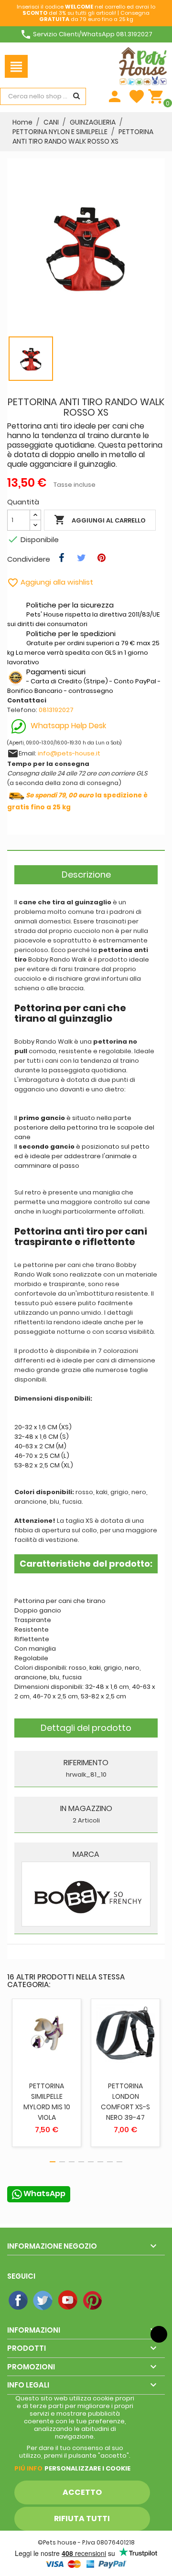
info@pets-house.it (69, 753)
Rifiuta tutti (82, 2518)
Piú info (28, 2468)
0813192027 (56, 710)
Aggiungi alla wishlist (50, 582)
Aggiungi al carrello (100, 520)
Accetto (82, 2492)
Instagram (118, 2301)
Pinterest (93, 2301)
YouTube (68, 2301)
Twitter (43, 2301)
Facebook (19, 2301)
